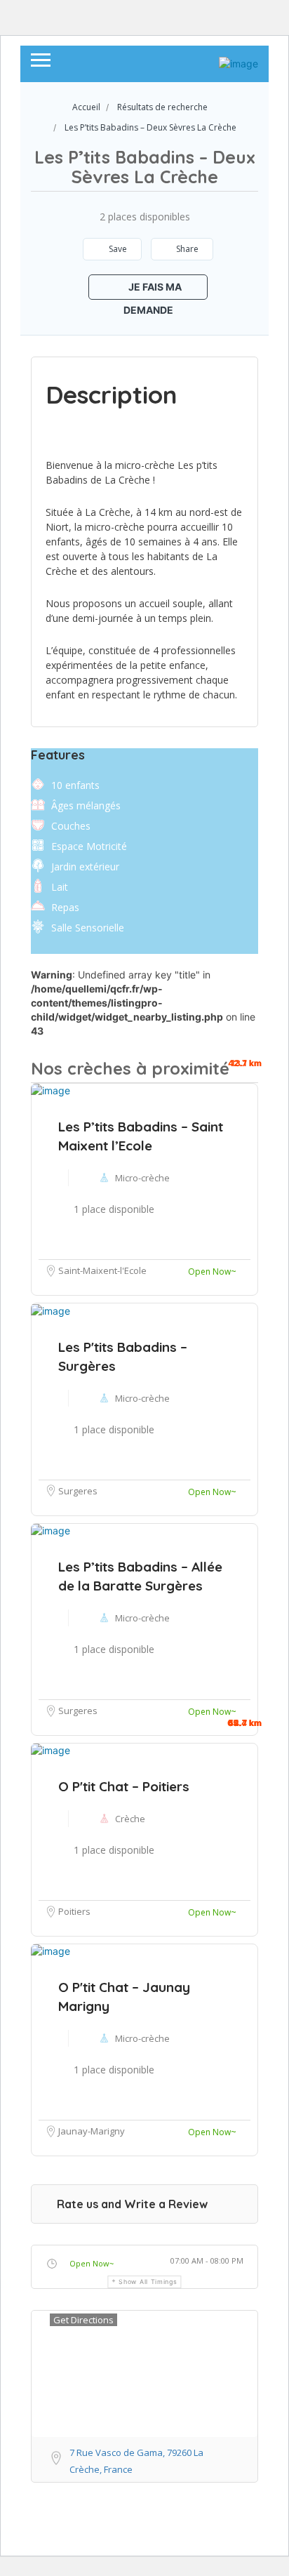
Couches (71, 826)
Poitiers (74, 1911)
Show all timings (148, 2282)
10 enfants (75, 785)
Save (117, 249)
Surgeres (78, 1711)
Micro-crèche (142, 1618)
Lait (60, 887)
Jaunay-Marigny (92, 2131)
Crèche (130, 1819)
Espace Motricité (89, 846)
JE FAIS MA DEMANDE (153, 290)
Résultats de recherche (162, 107)
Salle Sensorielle (88, 928)
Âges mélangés (86, 805)
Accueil (86, 107)
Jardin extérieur (85, 867)
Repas (65, 907)
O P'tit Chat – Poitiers (124, 1786)
